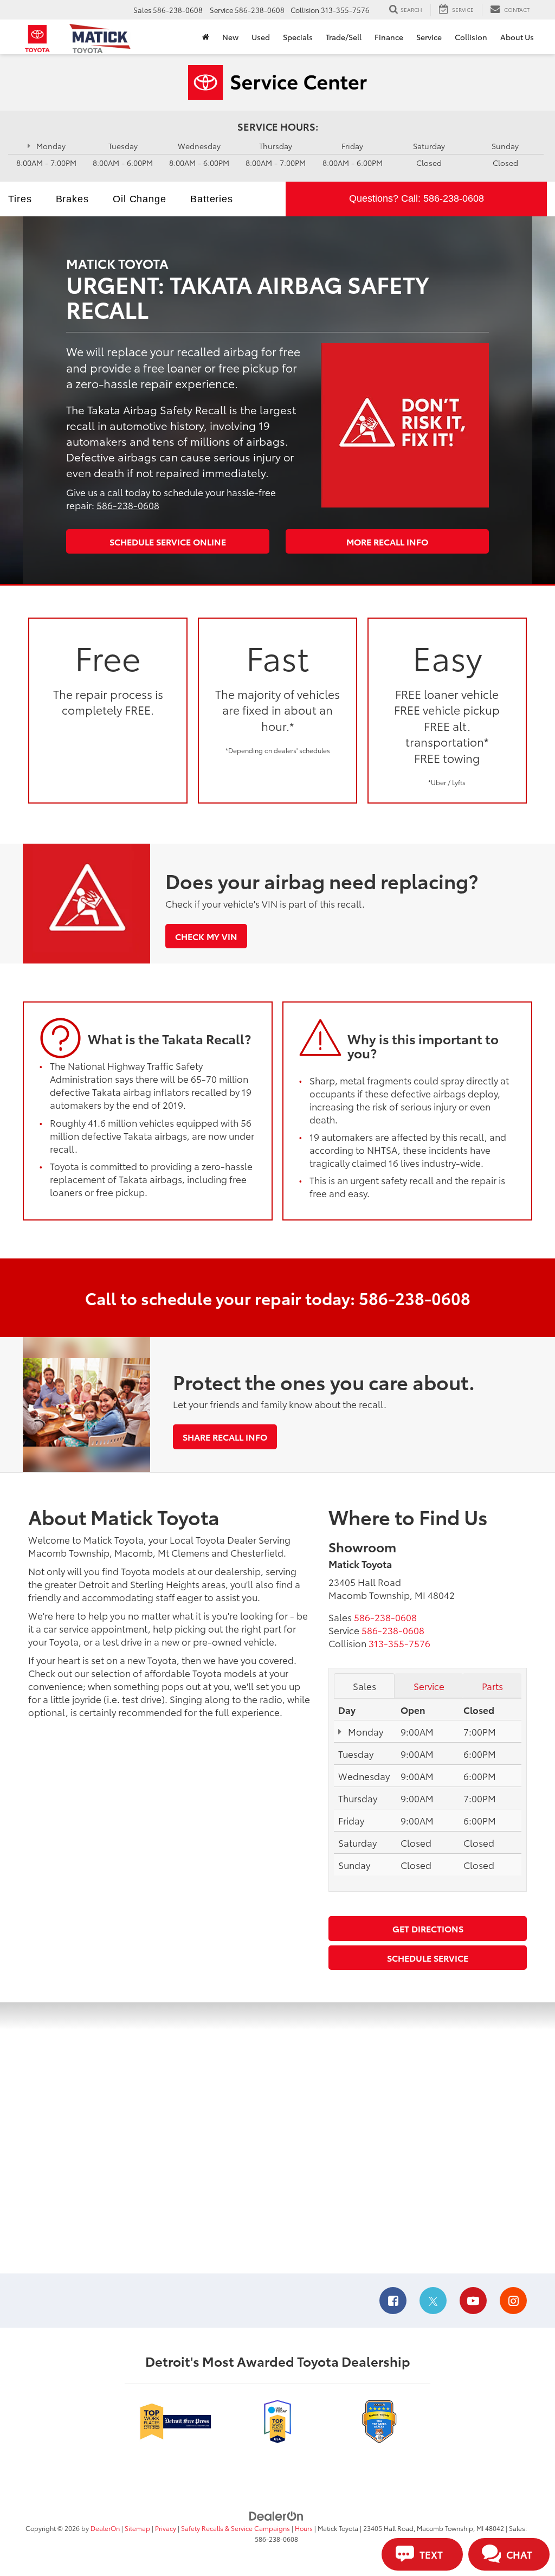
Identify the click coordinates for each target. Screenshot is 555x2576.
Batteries (212, 199)
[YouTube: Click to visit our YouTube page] (473, 2301)
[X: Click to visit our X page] (433, 2301)
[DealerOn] (276, 2515)
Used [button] (261, 37)
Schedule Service (428, 1958)
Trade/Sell (344, 37)
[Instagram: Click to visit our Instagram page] (513, 2301)
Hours (304, 2528)
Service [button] (429, 37)
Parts (492, 1686)
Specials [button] (298, 37)
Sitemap (137, 2528)
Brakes (72, 199)
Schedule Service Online (168, 541)
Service (429, 1686)
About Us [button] (517, 37)
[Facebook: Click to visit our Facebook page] (393, 2301)
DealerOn (105, 2528)
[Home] (206, 37)
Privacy (166, 2528)
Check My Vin (206, 936)
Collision (471, 37)
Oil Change (140, 199)
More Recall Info (387, 541)
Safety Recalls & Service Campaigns (235, 2528)
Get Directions (428, 1928)
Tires (20, 199)
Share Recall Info (225, 1437)
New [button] (230, 37)
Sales (364, 1686)
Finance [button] (389, 37)
